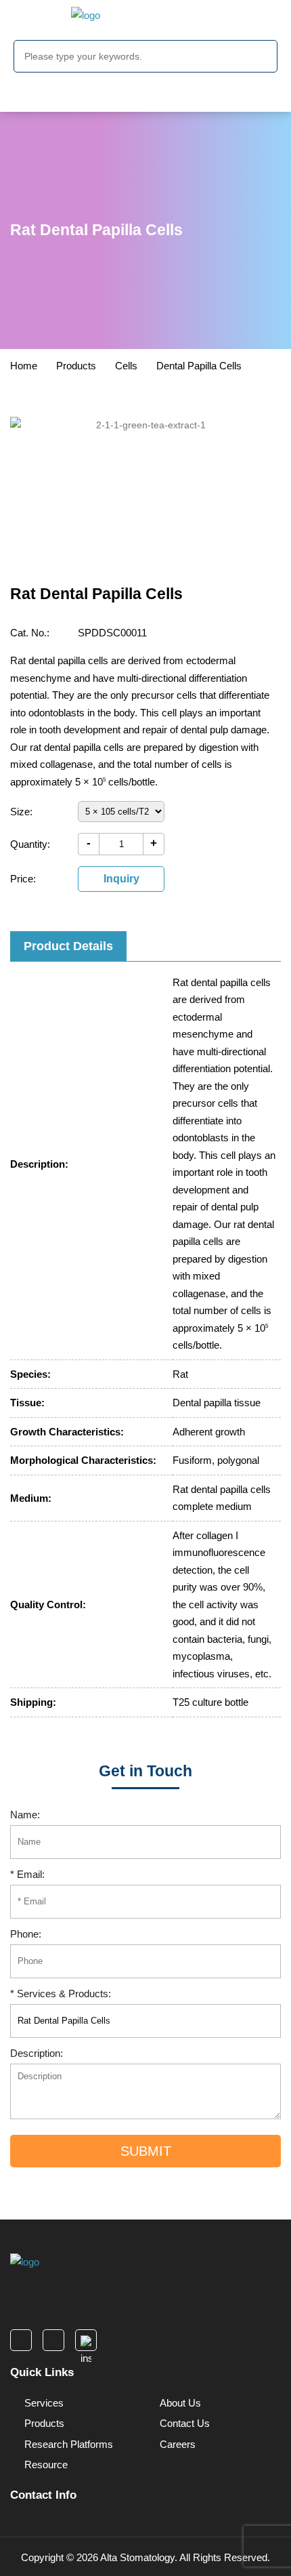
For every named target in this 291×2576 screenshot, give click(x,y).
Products (76, 366)
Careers (176, 2444)
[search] (263, 58)
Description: (37, 2053)
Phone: (26, 1934)
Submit (146, 2151)
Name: (25, 1815)
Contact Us (183, 2423)
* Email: (27, 1874)
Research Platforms (67, 2444)
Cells (126, 366)
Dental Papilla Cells (199, 366)
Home (24, 366)
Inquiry (121, 879)
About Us (179, 2403)
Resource (45, 2465)
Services (43, 2403)
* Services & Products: (61, 1994)
